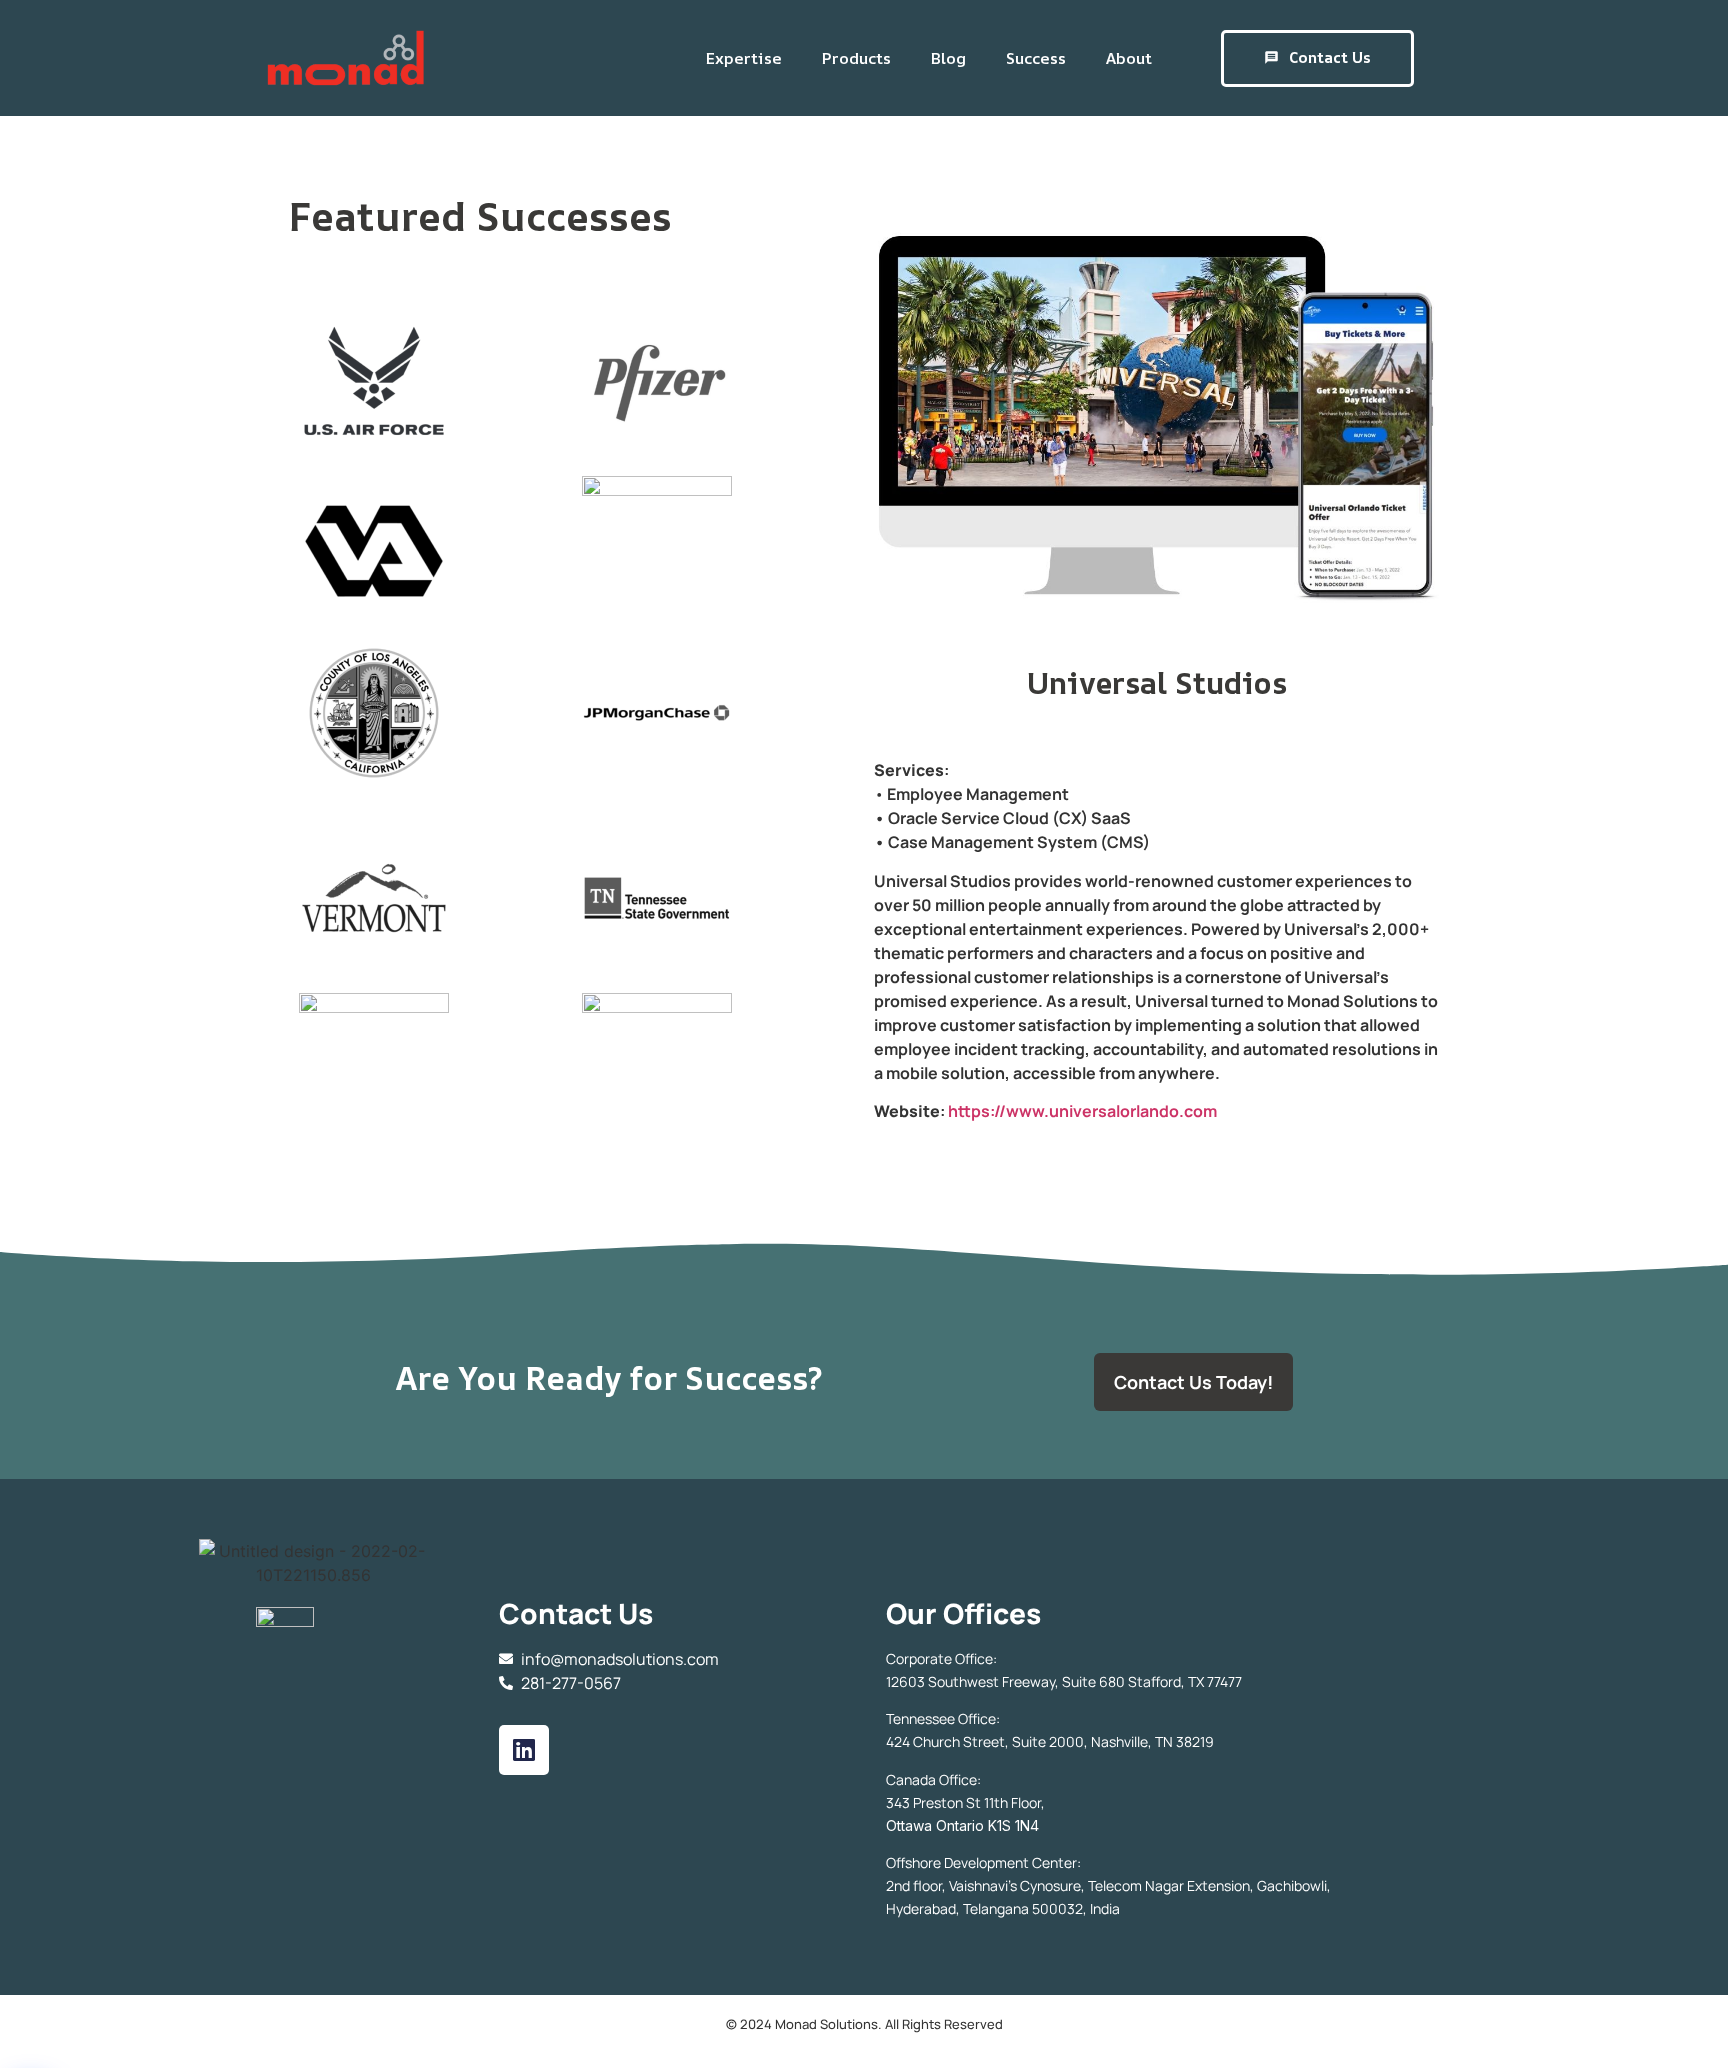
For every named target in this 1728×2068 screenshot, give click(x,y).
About (1129, 58)
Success (1036, 58)
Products (856, 58)
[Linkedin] (524, 1750)
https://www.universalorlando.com (1082, 1111)
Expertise (744, 58)
